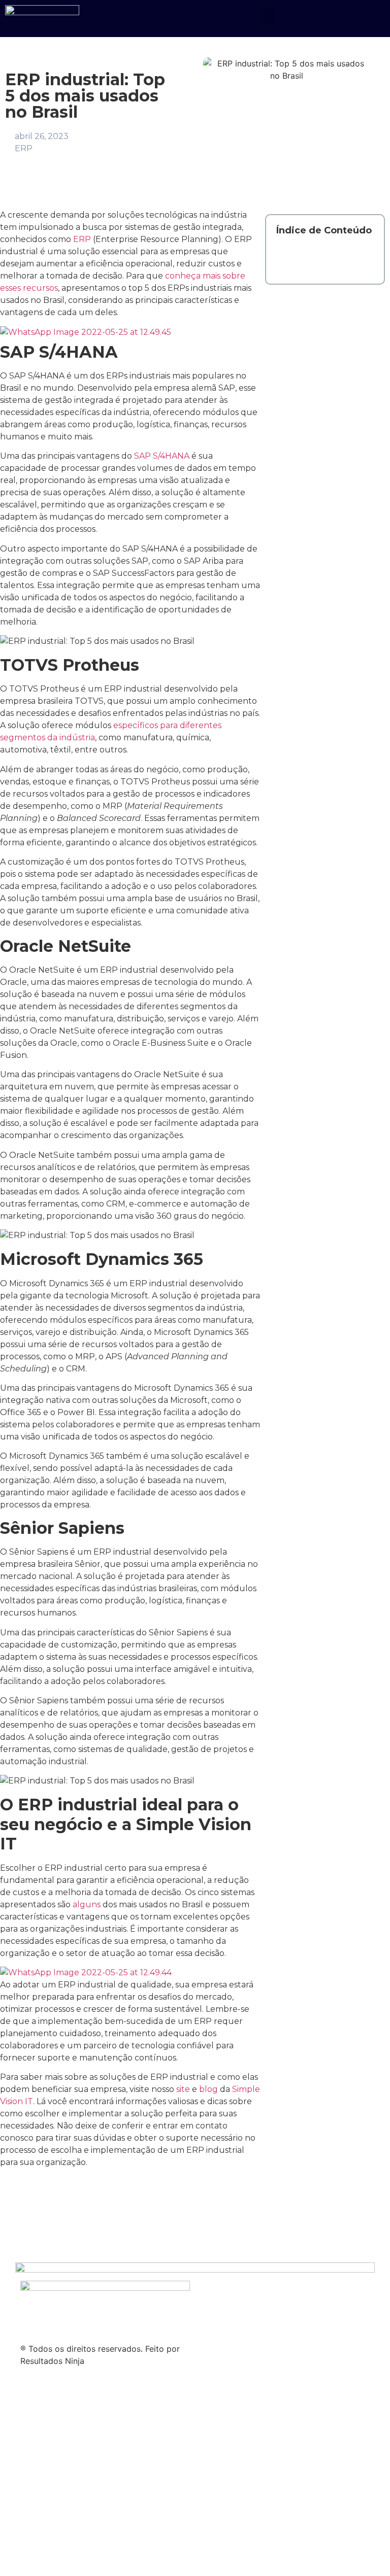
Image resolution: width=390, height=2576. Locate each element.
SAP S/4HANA (161, 456)
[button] (268, 16)
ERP (24, 148)
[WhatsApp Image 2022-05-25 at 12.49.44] (86, 1972)
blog (208, 2089)
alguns (87, 1904)
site (183, 2089)
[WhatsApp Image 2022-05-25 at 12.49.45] (86, 332)
